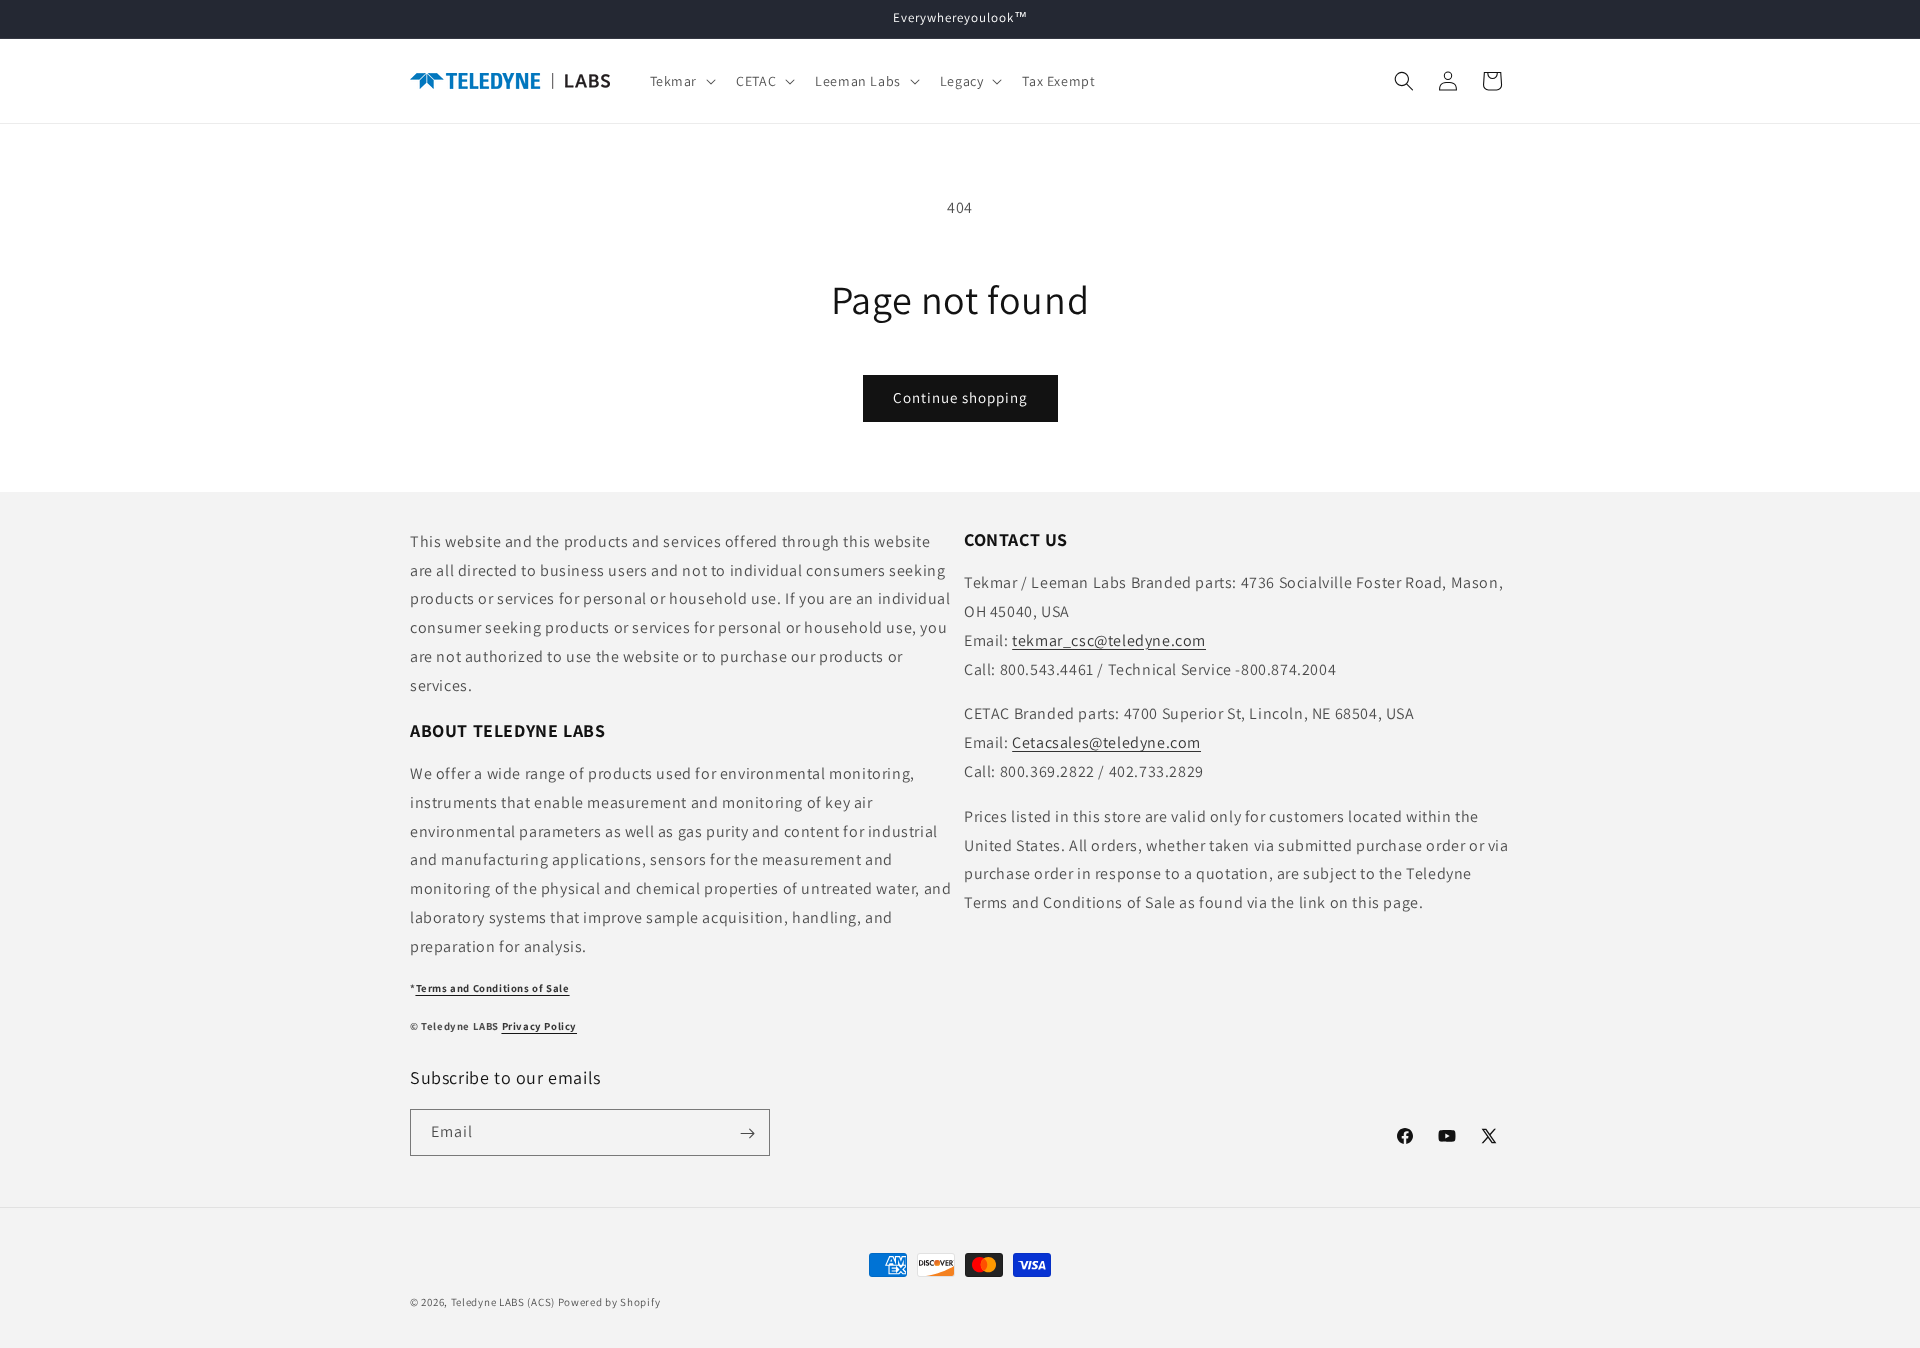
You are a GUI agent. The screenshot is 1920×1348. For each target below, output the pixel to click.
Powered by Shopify (609, 1302)
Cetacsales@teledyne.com (1106, 743)
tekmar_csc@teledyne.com (1109, 640)
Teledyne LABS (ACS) (503, 1302)
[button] (681, 81)
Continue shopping (960, 397)
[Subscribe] (747, 1133)
